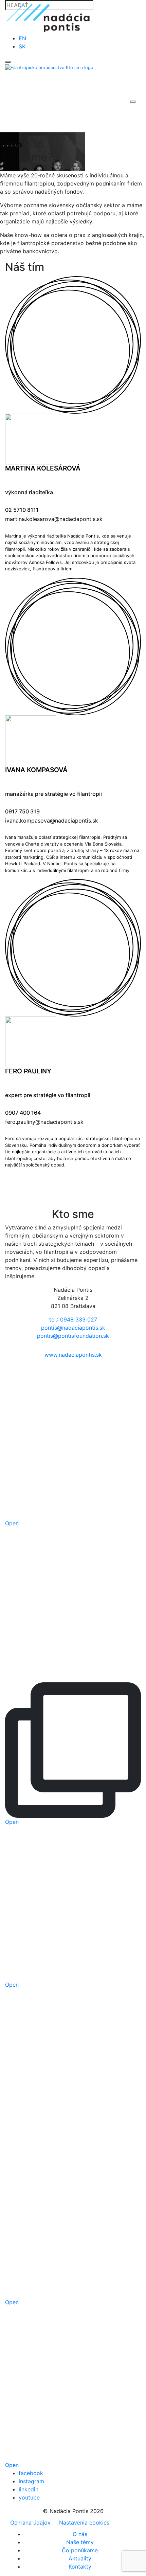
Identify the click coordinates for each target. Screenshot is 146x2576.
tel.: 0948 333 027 (73, 1319)
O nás (80, 2534)
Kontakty (80, 2567)
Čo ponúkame (80, 2550)
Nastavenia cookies (84, 2523)
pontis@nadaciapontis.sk (73, 1328)
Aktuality (80, 2558)
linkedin (29, 2489)
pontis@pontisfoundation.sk (73, 1336)
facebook (31, 2473)
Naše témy (80, 2542)
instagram (31, 2481)
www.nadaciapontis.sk (73, 1355)
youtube (29, 2497)
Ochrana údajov (30, 2523)
